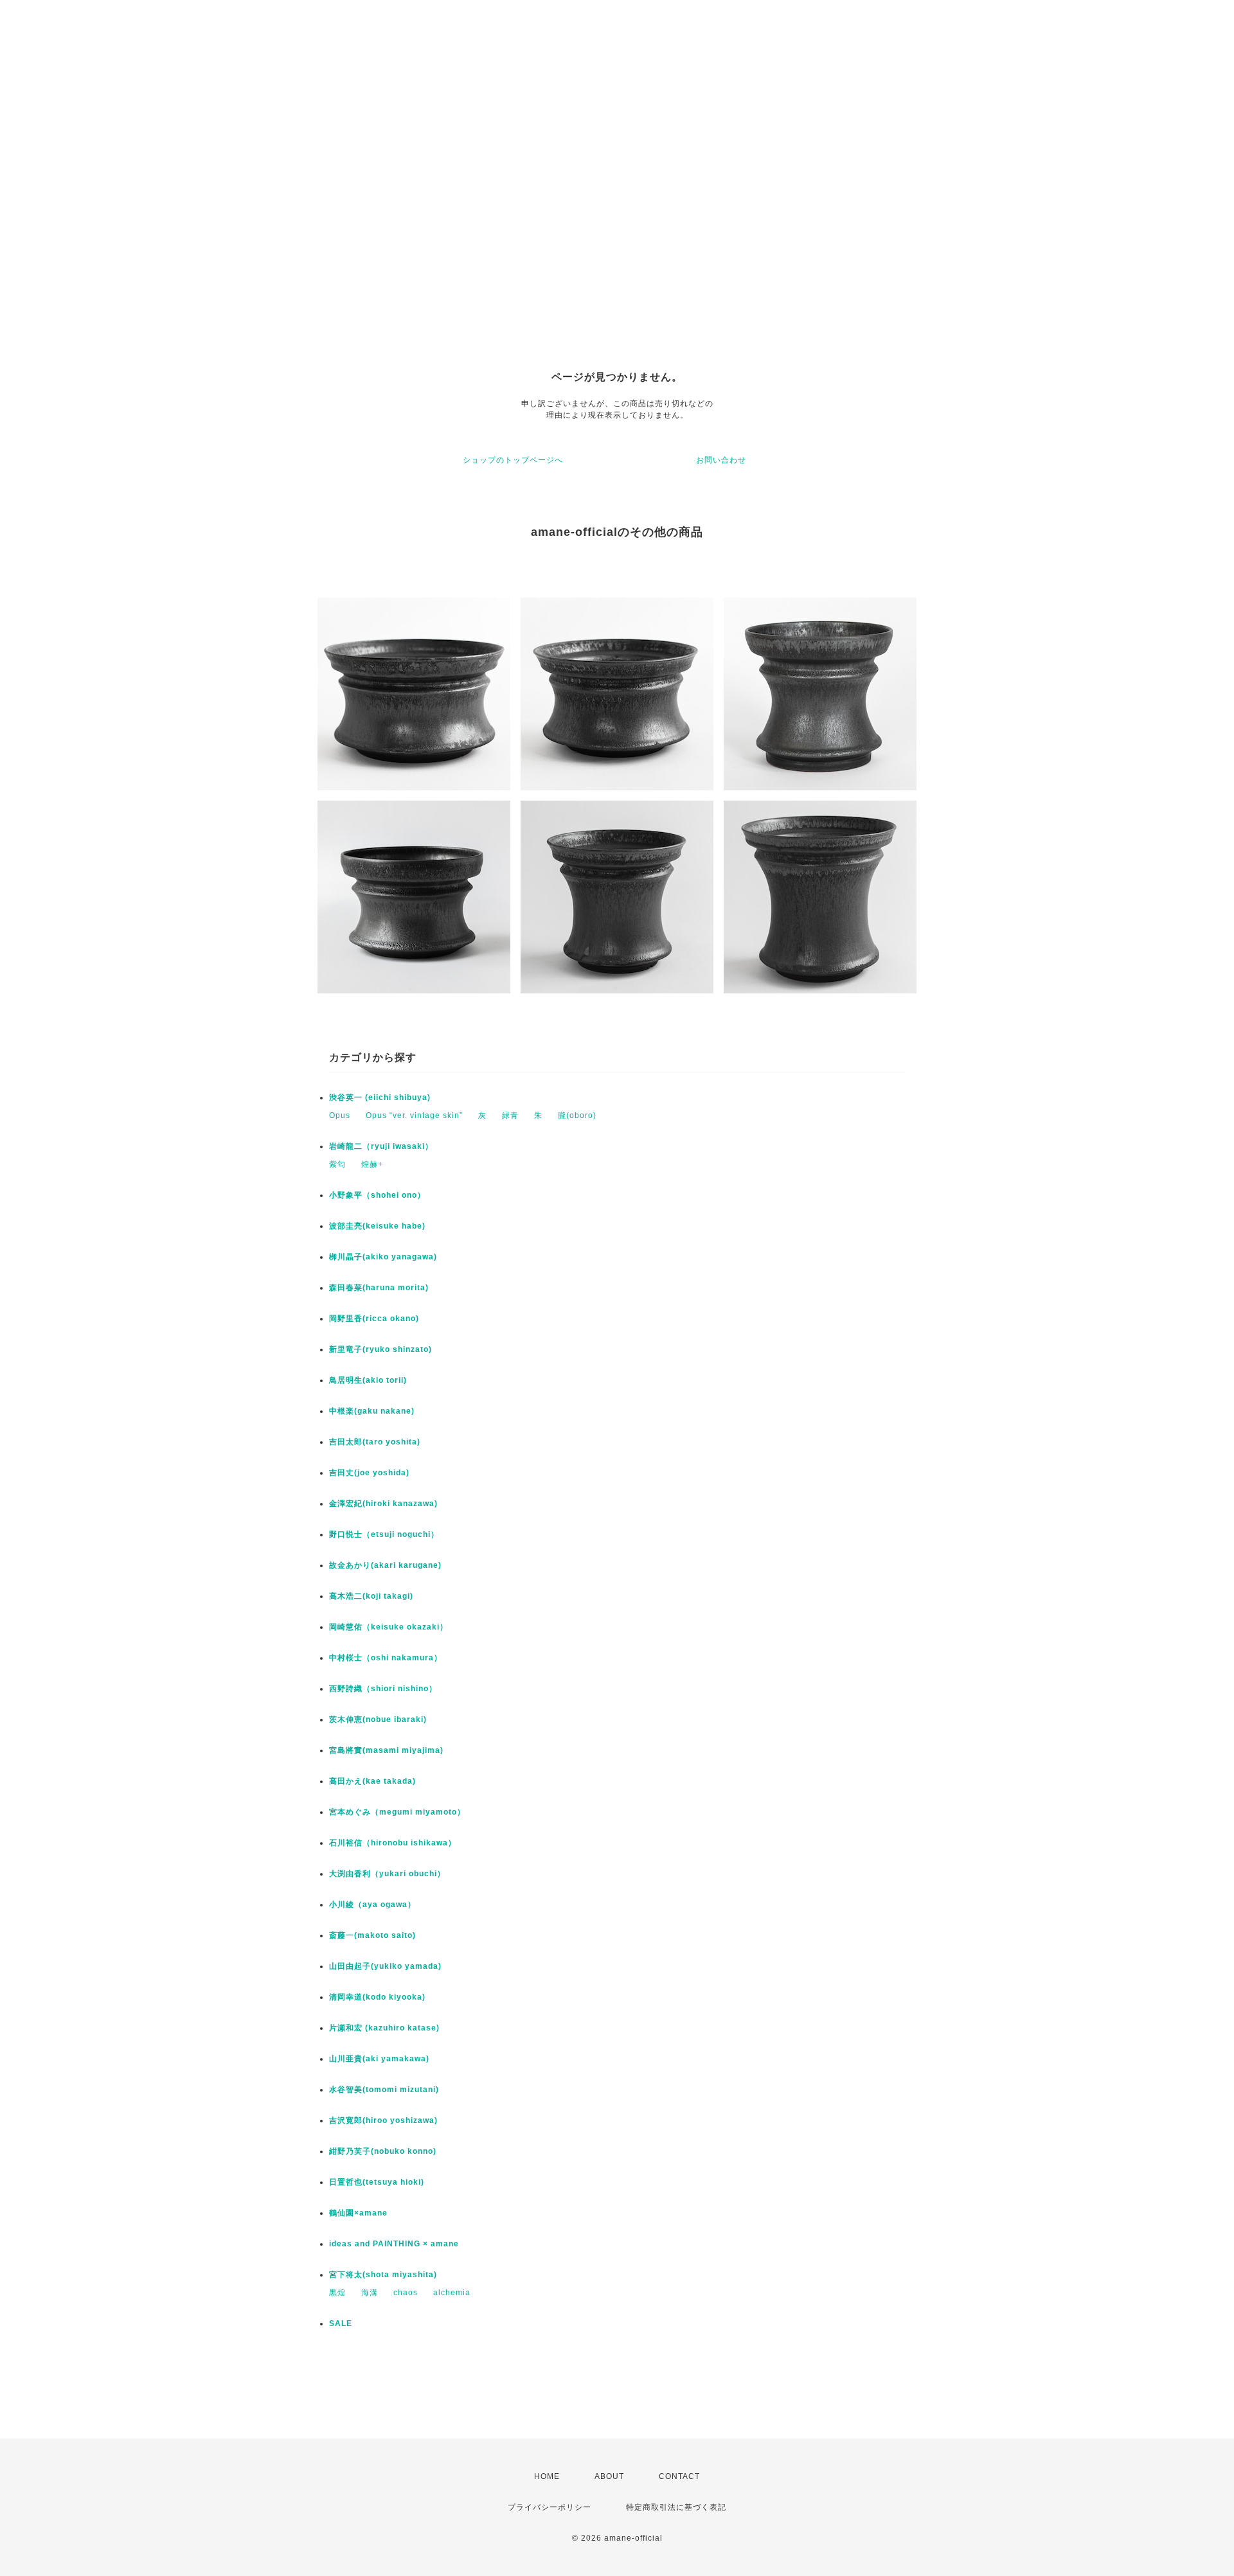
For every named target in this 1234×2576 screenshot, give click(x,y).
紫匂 (337, 1164)
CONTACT (679, 2476)
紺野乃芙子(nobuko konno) (383, 2151)
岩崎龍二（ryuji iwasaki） (381, 1146)
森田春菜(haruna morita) (379, 1288)
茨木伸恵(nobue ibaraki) (378, 1719)
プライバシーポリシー (550, 2507)
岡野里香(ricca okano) (374, 1319)
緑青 (510, 1115)
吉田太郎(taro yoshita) (375, 1442)
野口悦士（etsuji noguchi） (384, 1534)
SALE (341, 2323)
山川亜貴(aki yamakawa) (379, 2059)
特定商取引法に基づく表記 (676, 2507)
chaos (406, 2293)
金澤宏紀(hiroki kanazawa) (383, 1504)
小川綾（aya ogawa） (372, 1905)
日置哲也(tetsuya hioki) (377, 2182)
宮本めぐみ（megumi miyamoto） (397, 1812)
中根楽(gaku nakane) (372, 1411)
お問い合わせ (721, 460)
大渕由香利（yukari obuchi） (387, 1874)
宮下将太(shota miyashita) (383, 2275)
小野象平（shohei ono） (377, 1195)
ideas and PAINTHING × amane (394, 2244)
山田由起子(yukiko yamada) (385, 1966)
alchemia (452, 2293)
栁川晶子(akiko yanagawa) (383, 1257)
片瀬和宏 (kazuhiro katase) (384, 2028)
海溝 (370, 2293)
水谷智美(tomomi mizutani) (384, 2090)
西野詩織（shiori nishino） (383, 1689)
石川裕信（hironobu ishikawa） (393, 1843)
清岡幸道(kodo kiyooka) (377, 1997)
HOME (547, 2476)
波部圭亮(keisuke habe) (377, 1226)
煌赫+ (372, 1164)
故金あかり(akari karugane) (385, 1565)
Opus (340, 1115)
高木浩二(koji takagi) (371, 1596)
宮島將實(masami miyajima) (386, 1750)
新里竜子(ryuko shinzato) (380, 1349)
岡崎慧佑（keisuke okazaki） (389, 1627)
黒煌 (337, 2293)
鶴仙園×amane (358, 2213)
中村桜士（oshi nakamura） (386, 1658)
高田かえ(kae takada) (372, 1781)
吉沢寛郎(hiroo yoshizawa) (383, 2120)
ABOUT (609, 2476)
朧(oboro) (577, 1115)
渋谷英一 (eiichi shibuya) (380, 1097)
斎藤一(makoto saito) (372, 1935)
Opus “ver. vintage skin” (414, 1115)
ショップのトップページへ (513, 460)
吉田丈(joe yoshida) (369, 1473)
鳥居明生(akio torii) (368, 1380)
